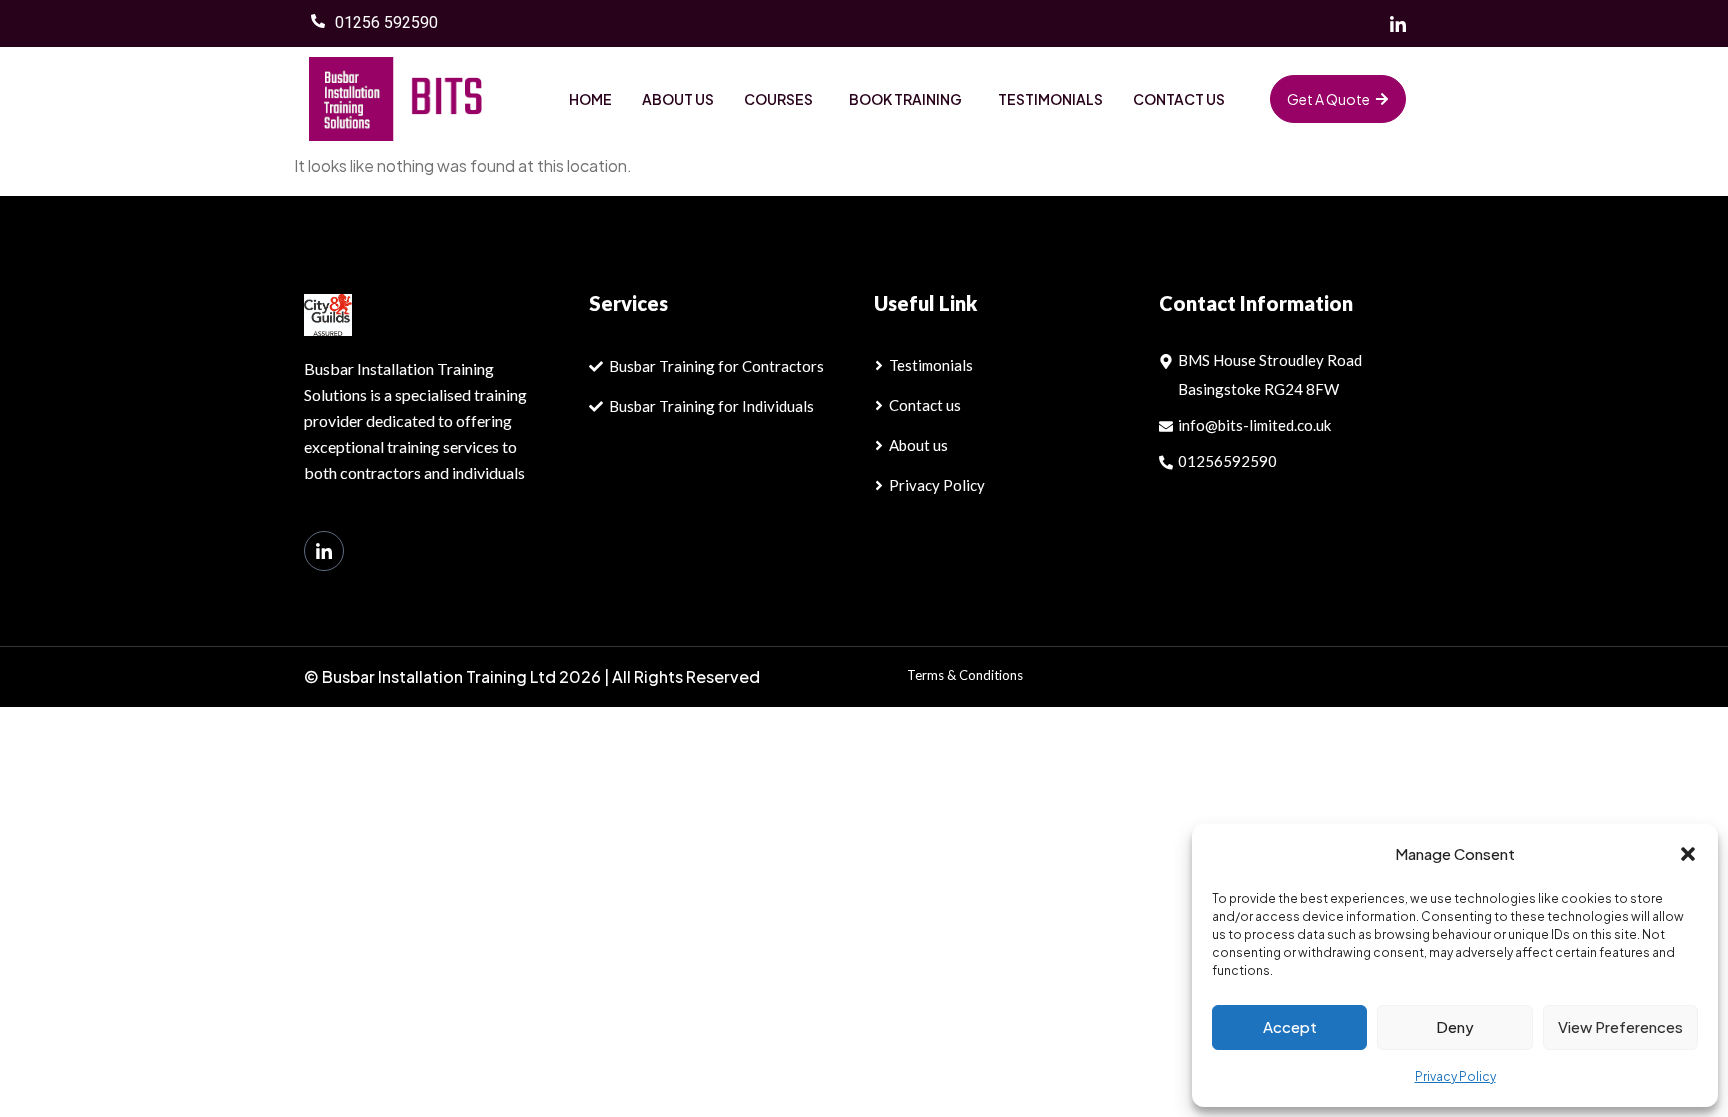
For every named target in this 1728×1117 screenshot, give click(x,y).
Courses (778, 99)
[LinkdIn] (324, 551)
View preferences (1620, 1026)
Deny (1455, 1026)
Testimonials (1050, 99)
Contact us (1179, 99)
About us (678, 99)
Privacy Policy (1455, 1076)
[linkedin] (1398, 24)
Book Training (905, 99)
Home (590, 99)
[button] (1688, 854)
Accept (1290, 1026)
